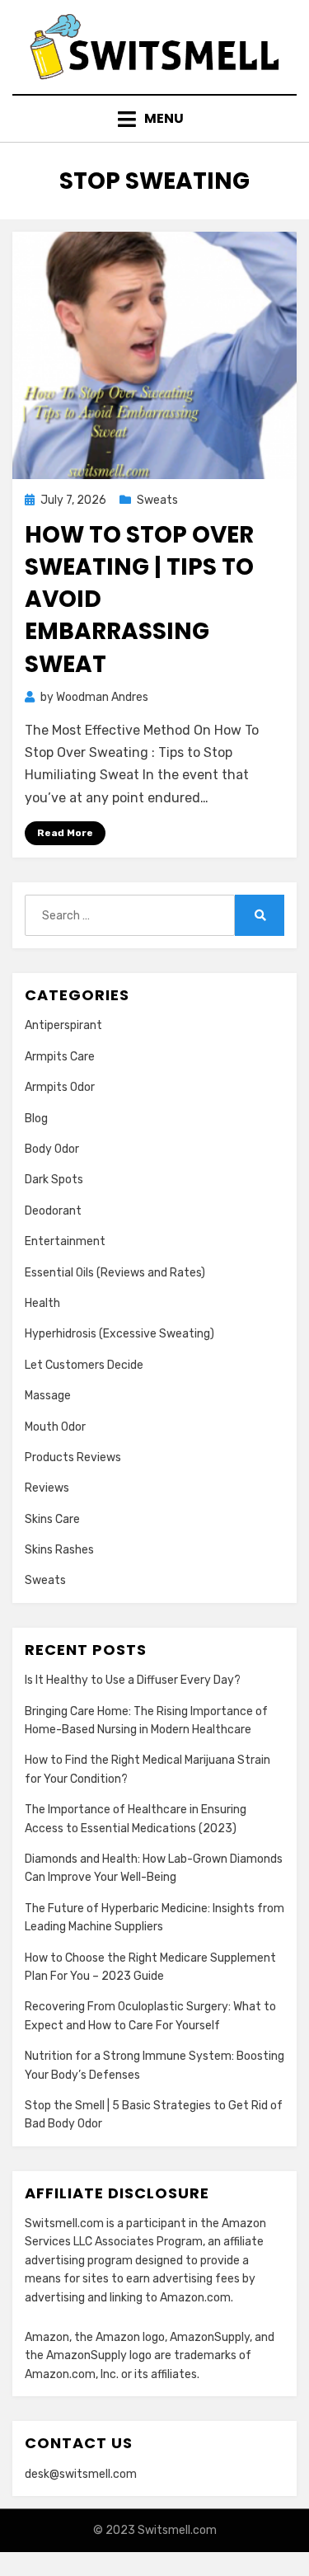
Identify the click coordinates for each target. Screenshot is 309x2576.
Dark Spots (54, 1180)
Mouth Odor (55, 1427)
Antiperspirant (63, 1025)
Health (42, 1303)
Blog (36, 1119)
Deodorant (53, 1211)
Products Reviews (73, 1457)
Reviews (47, 1488)
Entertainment (65, 1241)
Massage (48, 1396)
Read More (65, 833)
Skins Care (52, 1519)
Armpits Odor (60, 1087)
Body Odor (52, 1149)
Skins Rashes (59, 1550)
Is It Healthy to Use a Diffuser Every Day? (133, 1680)
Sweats (157, 500)
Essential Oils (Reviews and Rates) (115, 1273)
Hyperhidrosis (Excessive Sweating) (119, 1334)
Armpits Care (60, 1057)
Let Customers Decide (84, 1365)
